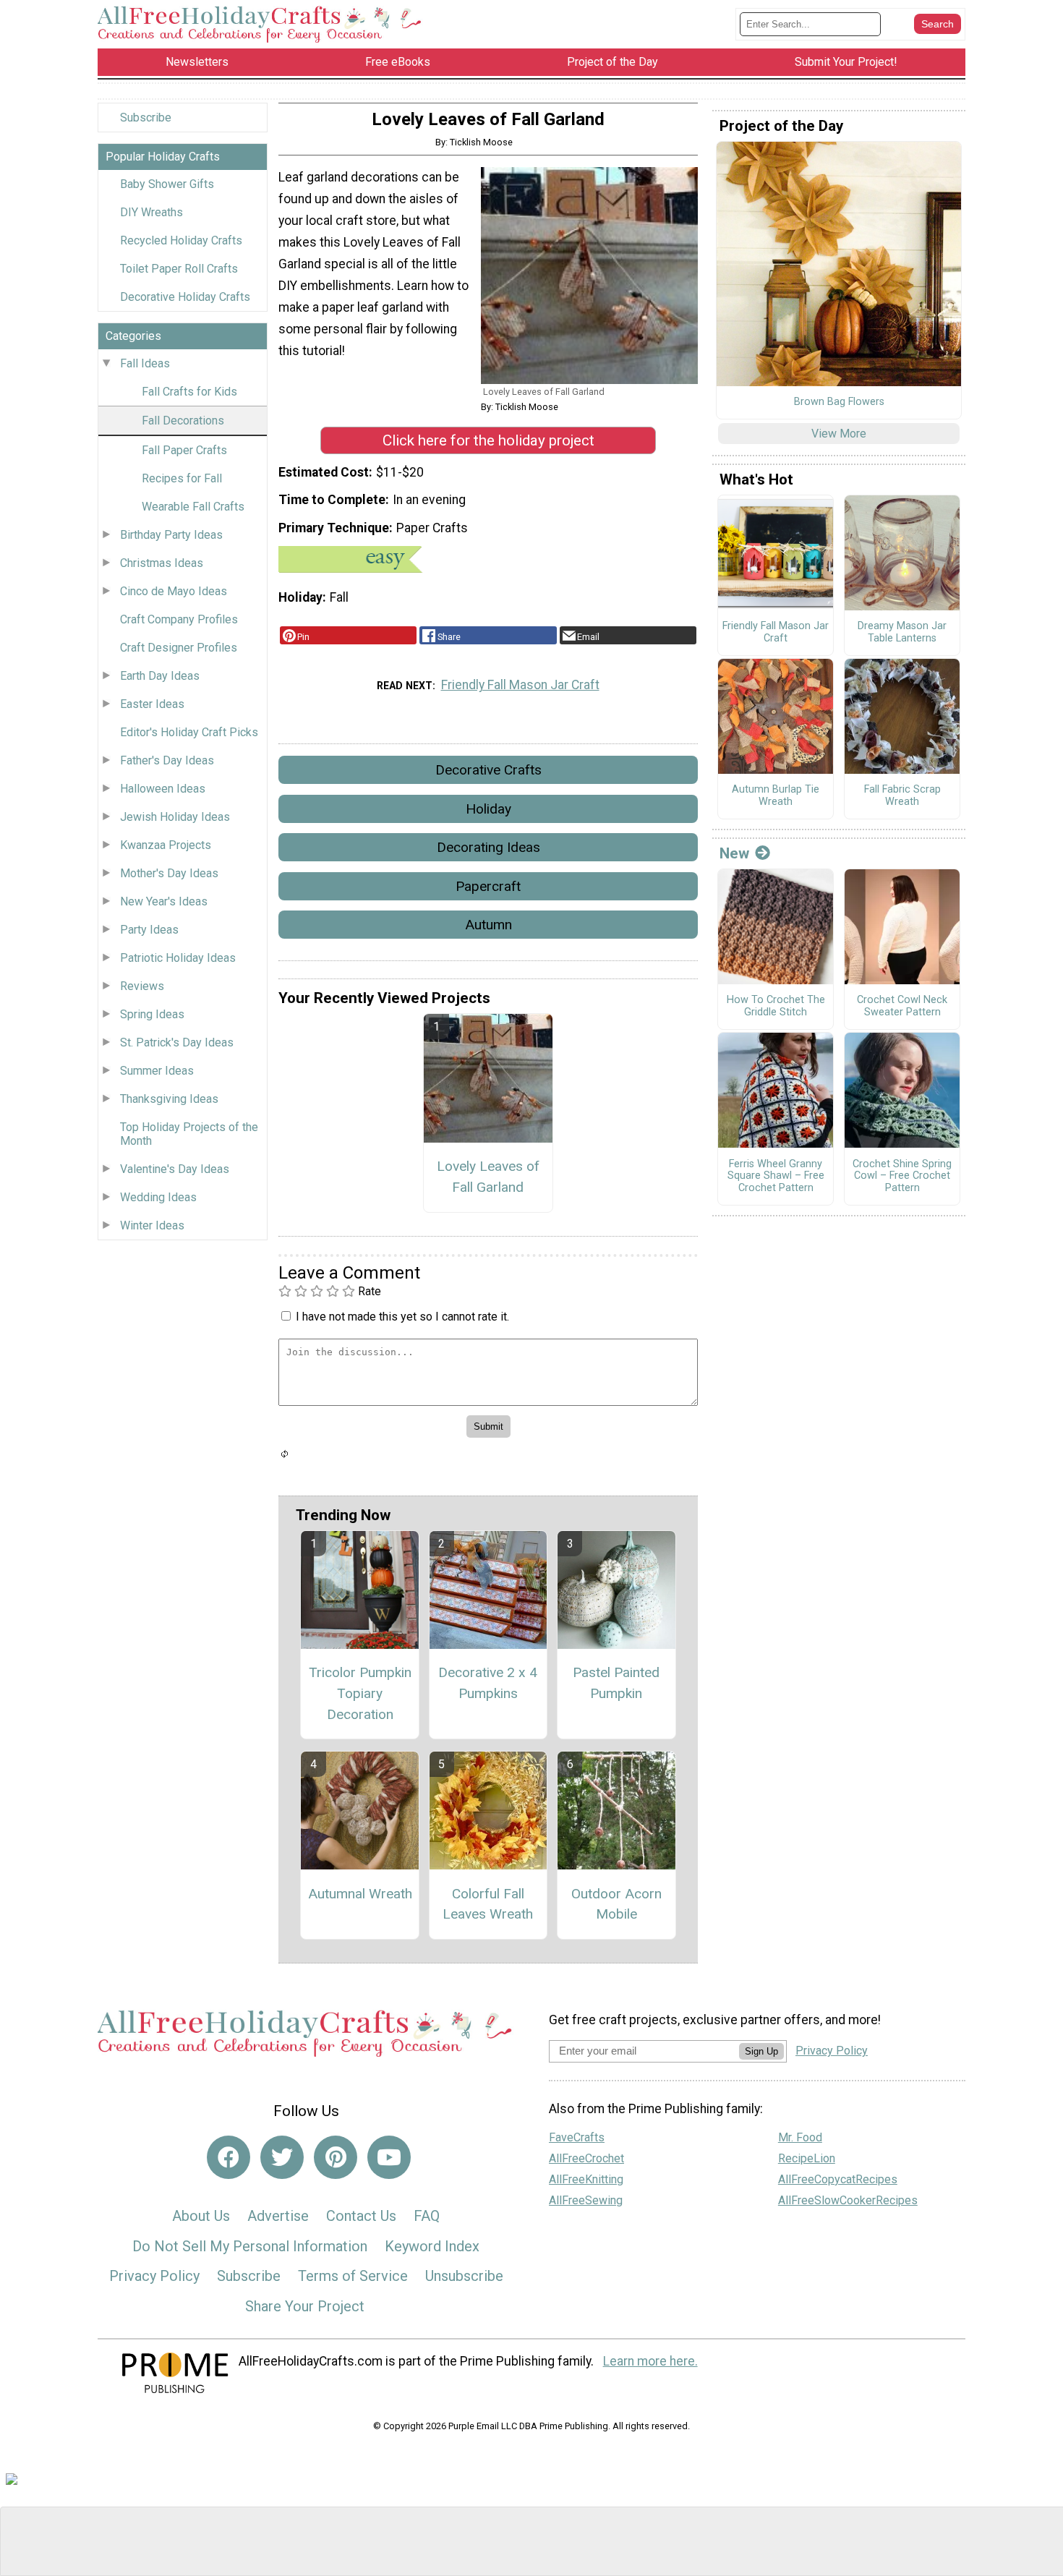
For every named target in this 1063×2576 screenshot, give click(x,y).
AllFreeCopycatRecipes (838, 2179)
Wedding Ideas (158, 1197)
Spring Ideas (152, 1014)
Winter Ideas (152, 1225)
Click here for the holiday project (488, 440)
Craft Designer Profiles (179, 648)
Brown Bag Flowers (839, 402)
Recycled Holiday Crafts (181, 240)
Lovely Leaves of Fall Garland (488, 1177)
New (734, 853)
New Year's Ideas (164, 901)
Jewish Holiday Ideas (175, 817)
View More (839, 434)
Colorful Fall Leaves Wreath (488, 1904)
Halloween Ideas (163, 789)
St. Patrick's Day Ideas (177, 1042)
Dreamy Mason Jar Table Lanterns (902, 632)
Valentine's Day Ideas (175, 1169)
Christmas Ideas (162, 563)
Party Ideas (149, 930)
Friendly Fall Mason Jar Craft (520, 685)
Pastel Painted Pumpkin (616, 1683)
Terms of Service (353, 2276)
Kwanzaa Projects (166, 845)
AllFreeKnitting (586, 2179)
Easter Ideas (152, 704)
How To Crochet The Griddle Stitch (776, 1006)
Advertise (278, 2216)
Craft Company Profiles (179, 619)
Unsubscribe (464, 2276)
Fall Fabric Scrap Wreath (902, 796)
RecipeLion (807, 2158)
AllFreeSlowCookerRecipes (848, 2200)
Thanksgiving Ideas (169, 1099)
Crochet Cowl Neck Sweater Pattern (902, 1006)
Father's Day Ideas (167, 760)
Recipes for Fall (182, 478)
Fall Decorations (183, 421)
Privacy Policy (154, 2276)
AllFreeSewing (586, 2200)
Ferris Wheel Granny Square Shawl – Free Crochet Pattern (776, 1176)
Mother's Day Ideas (169, 873)
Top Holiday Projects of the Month (189, 1134)
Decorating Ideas (488, 847)
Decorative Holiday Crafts (185, 297)
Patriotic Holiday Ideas (178, 958)
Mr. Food (800, 2137)
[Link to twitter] (282, 2157)
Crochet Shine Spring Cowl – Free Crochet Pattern (902, 1176)
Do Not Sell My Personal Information (250, 2246)
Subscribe (146, 118)
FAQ (427, 2216)
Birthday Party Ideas (171, 535)
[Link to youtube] (389, 2157)
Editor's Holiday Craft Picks (189, 732)
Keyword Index (432, 2246)
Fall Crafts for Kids (189, 392)
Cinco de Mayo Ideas (174, 591)
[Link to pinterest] (336, 2157)
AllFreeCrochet (586, 2158)
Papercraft (488, 886)
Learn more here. (650, 2361)
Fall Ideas (145, 363)
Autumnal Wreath (360, 1894)
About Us (201, 2216)
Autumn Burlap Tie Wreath (776, 796)
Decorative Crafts (488, 770)
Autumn (488, 925)
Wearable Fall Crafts (193, 507)
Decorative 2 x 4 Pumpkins (488, 1683)
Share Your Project (305, 2306)
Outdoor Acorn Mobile (616, 1904)
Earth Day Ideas (160, 676)
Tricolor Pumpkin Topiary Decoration (360, 1693)
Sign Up (761, 2051)
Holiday (488, 809)
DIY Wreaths (151, 212)
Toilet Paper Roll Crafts (179, 269)
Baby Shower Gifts (167, 184)
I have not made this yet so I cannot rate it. (402, 1317)
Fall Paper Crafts (184, 450)
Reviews (142, 986)
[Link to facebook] (229, 2157)
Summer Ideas (157, 1071)
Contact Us (361, 2216)
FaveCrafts (577, 2137)
